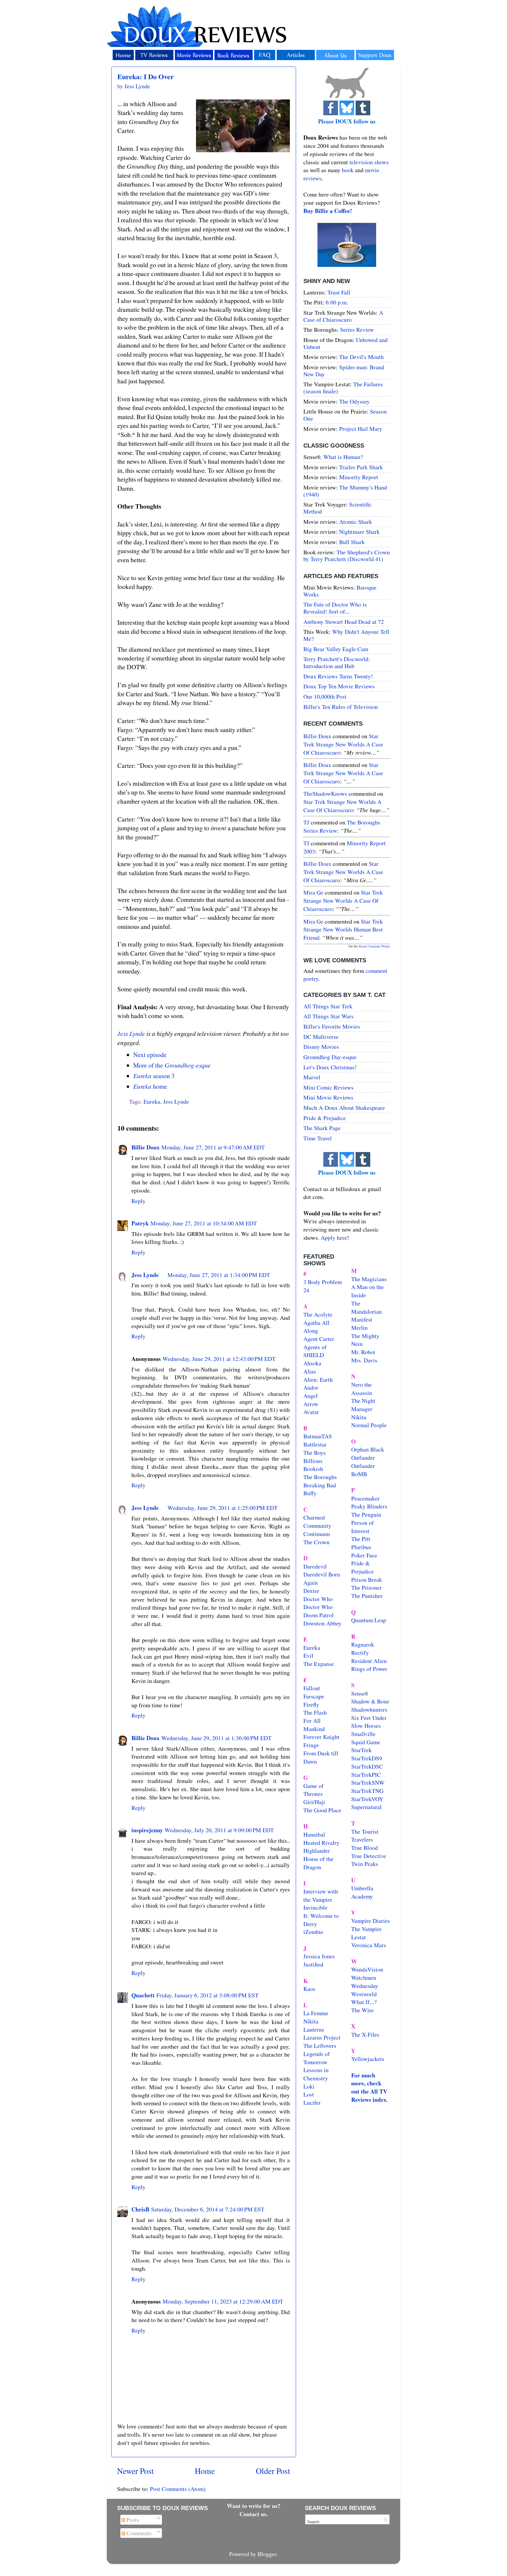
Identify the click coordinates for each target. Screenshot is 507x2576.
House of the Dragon (318, 1863)
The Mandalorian (366, 1307)
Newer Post (135, 2471)
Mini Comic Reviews (328, 1087)
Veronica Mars (369, 1945)
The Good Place (322, 1810)
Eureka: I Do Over (146, 76)
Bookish (313, 1469)
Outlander (363, 1458)
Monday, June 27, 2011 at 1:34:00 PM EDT (219, 1275)
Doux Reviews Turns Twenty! (338, 676)
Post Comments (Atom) (178, 2489)
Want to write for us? (254, 2506)
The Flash (315, 1712)
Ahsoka (312, 1363)
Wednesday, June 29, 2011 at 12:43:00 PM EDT (219, 1359)
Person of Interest (362, 1527)
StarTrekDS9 (367, 1758)
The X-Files (365, 2034)
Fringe (311, 1745)
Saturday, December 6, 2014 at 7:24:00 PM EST (208, 2209)
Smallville (363, 1734)
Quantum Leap (369, 1620)
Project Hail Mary (361, 429)
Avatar (311, 1412)
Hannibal (314, 1834)
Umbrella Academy (362, 1892)
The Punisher (367, 1596)
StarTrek (361, 1750)
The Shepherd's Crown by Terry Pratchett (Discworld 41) (347, 556)
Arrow (311, 1404)
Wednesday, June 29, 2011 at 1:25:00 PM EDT (223, 1508)
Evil (308, 1655)
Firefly (311, 1704)
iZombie (313, 1932)
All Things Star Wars (328, 1016)
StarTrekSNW (368, 1782)
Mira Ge (313, 892)
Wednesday (365, 1986)
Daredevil (315, 1566)
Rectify (360, 1653)
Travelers (362, 1839)
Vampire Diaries (371, 1921)
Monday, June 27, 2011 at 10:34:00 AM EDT (204, 1223)
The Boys (315, 1453)
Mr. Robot (363, 1352)
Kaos (309, 1989)
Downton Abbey (322, 1623)
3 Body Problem (323, 1282)
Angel (311, 1396)
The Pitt (361, 1539)
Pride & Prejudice (325, 1118)
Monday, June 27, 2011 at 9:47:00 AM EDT (213, 1147)
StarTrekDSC (367, 1766)
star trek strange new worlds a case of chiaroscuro (343, 744)
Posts (132, 2520)
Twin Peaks (365, 1864)
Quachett (143, 1995)
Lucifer (312, 2102)
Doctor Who (318, 1599)
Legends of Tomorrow (317, 2058)
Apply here (334, 1238)
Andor (311, 1387)
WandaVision (367, 1969)
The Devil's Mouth (361, 357)
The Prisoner (366, 1587)
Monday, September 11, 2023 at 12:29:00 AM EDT (223, 2301)
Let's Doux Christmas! (330, 1067)
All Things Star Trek (328, 1006)
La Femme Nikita (316, 2017)
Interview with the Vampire (321, 1895)
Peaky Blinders (369, 1506)
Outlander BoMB (363, 1470)
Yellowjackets (368, 2059)
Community (317, 1526)
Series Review (357, 330)
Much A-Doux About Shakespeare (344, 1108)
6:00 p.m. (337, 302)
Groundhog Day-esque (330, 1057)
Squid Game (366, 1742)
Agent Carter (319, 1339)
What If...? (364, 2002)
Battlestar (315, 1444)
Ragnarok (363, 1644)
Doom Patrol (318, 1615)
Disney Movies (321, 1047)
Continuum (317, 1534)
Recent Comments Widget (374, 946)
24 (306, 1290)
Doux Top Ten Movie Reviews (339, 686)
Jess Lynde (131, 1033)
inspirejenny (147, 1830)
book (348, 170)
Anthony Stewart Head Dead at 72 (344, 622)
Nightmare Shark (359, 532)
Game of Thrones (314, 1790)
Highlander (317, 1851)
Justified (313, 1964)
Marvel (312, 1077)
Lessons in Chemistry (316, 2074)
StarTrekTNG (367, 1791)
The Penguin (366, 1514)
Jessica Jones (319, 1956)
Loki (309, 2086)
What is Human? (343, 457)
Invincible (315, 1907)
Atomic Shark (356, 522)
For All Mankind (314, 1725)
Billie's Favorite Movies (332, 1026)
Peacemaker (365, 1498)
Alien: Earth (318, 1380)
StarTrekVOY (367, 1799)
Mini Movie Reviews (328, 1097)
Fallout (312, 1688)
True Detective (369, 1856)
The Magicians (369, 1279)
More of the (172, 1065)
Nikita (359, 1417)
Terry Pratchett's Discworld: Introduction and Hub (337, 662)
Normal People (369, 1425)
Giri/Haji (314, 1802)
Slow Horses (366, 1726)
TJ (306, 822)
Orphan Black (368, 1449)
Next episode (150, 1055)
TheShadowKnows (325, 794)
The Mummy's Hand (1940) (345, 491)
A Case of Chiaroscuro (343, 316)
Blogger (267, 2554)
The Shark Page (322, 1128)
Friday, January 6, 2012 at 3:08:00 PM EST (207, 1995)
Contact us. (254, 2514)
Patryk (140, 1223)
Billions (313, 1461)
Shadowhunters (369, 1709)
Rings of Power (369, 1669)
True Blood (365, 1848)
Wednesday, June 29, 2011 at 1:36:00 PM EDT (216, 1738)
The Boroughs (320, 1477)
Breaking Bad (320, 1485)
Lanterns (314, 2029)
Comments (138, 2533)
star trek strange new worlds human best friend (343, 929)
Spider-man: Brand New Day (344, 371)
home (150, 1086)
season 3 (154, 1076)
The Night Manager (363, 1405)
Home (205, 2471)
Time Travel (318, 1138)
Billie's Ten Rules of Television (341, 707)
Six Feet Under (369, 1718)
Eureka (152, 1101)
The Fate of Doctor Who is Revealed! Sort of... (335, 608)
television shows (369, 162)
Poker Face (364, 1555)
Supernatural (366, 1807)
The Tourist (365, 1831)
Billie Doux (146, 1147)
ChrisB (140, 2209)
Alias (310, 1371)
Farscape (314, 1696)
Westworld (364, 1994)
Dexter (311, 1591)
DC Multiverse (321, 1037)
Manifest (362, 1319)
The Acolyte (318, 1314)
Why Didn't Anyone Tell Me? (346, 635)
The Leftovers (320, 2046)
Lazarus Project (322, 2037)
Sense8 (360, 1693)
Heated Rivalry (321, 1843)
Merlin (359, 1328)
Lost (309, 2094)
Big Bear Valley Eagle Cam (336, 649)
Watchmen (364, 1978)
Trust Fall (339, 292)
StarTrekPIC (366, 1775)
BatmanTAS (318, 1436)
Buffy (310, 1493)
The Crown (316, 1542)
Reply (138, 1201)
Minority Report (359, 477)
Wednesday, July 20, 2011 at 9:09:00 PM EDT (219, 1830)
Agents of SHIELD (315, 1351)
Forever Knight (321, 1737)
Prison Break (367, 1580)
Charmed (314, 1517)
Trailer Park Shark (361, 467)
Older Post (273, 2471)
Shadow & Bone (370, 1701)
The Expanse (319, 1664)
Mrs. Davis (364, 1360)
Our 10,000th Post (325, 696)
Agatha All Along (316, 1327)
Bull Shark (352, 542)
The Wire (362, 2010)
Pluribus (361, 1547)
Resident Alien (369, 1661)
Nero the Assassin (362, 1389)
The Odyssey (354, 401)
